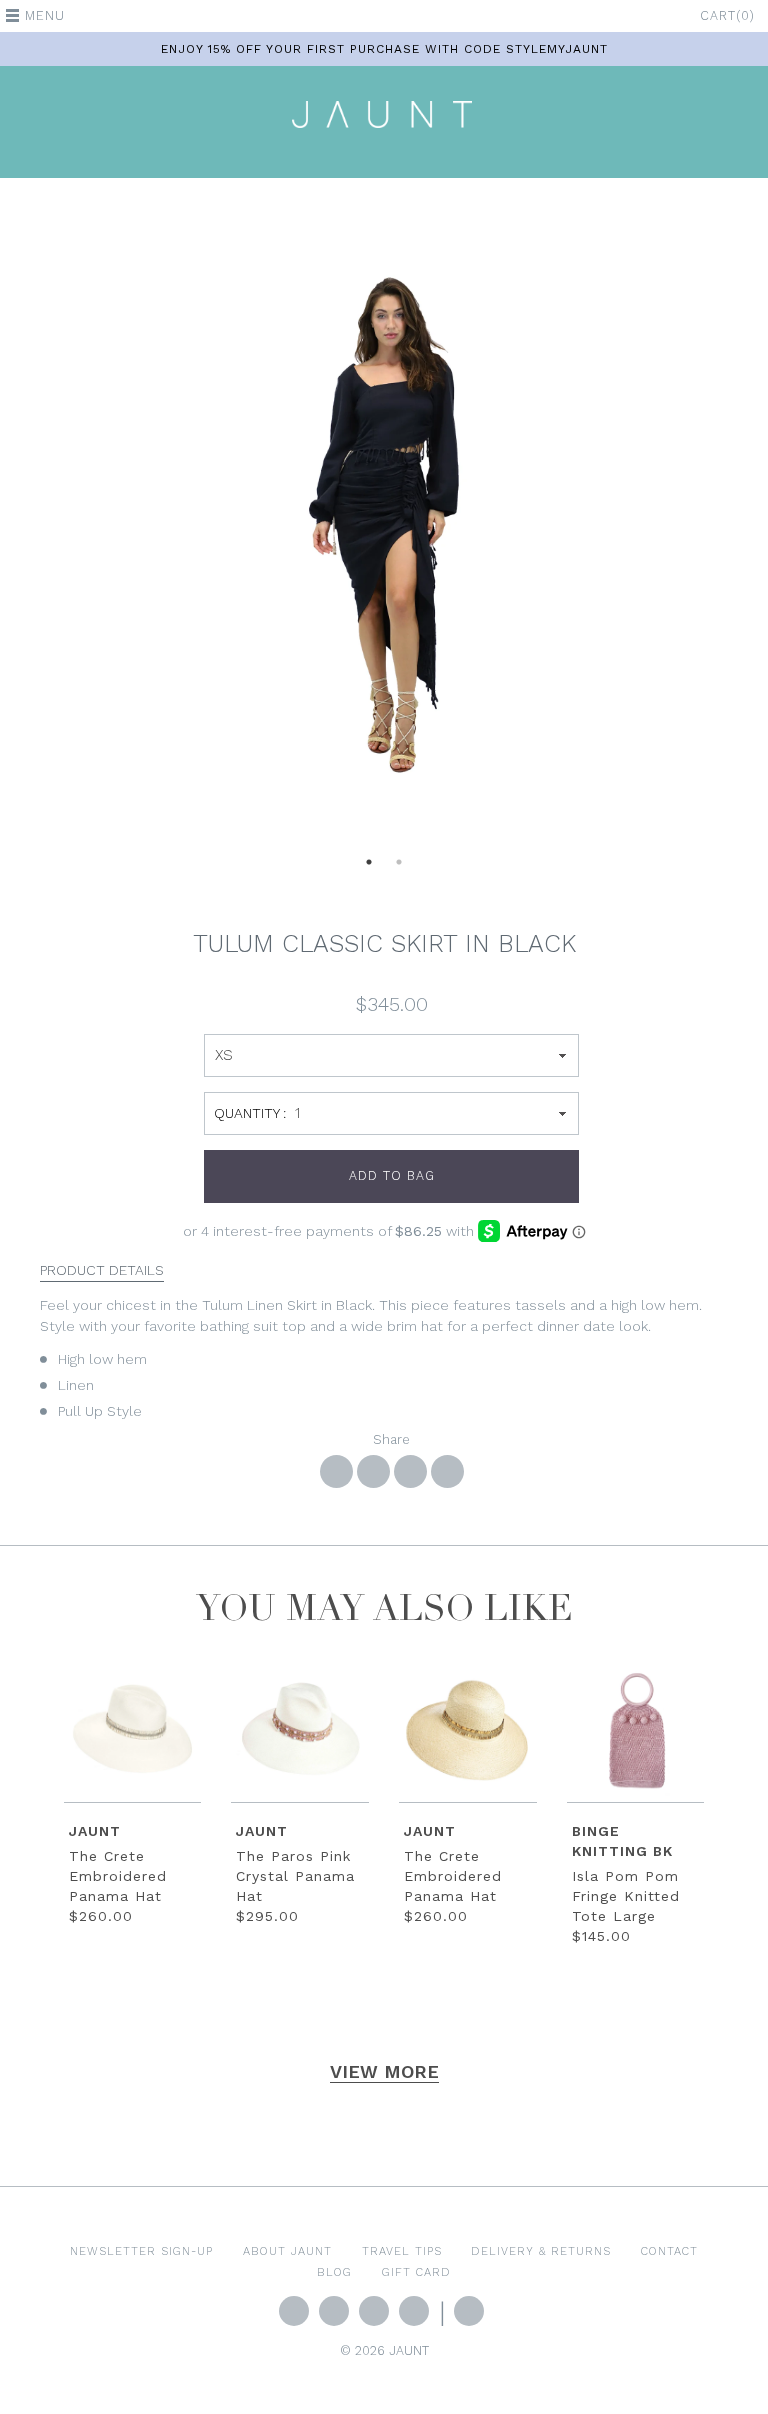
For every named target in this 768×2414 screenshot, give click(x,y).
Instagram (374, 2311)
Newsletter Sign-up (141, 2251)
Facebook (334, 2311)
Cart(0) (727, 15)
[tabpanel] (384, 525)
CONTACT (669, 2251)
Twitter (294, 2311)
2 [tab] (399, 868)
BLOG (334, 2272)
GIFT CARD (416, 2272)
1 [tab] (369, 868)
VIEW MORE (384, 2071)
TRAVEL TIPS (402, 2251)
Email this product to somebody (447, 1471)
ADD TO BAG (392, 1175)
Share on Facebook (336, 1471)
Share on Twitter (373, 1471)
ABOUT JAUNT (287, 2251)
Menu (45, 15)
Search (469, 2311)
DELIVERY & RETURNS (541, 2251)
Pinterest (414, 2311)
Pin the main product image (410, 1471)
